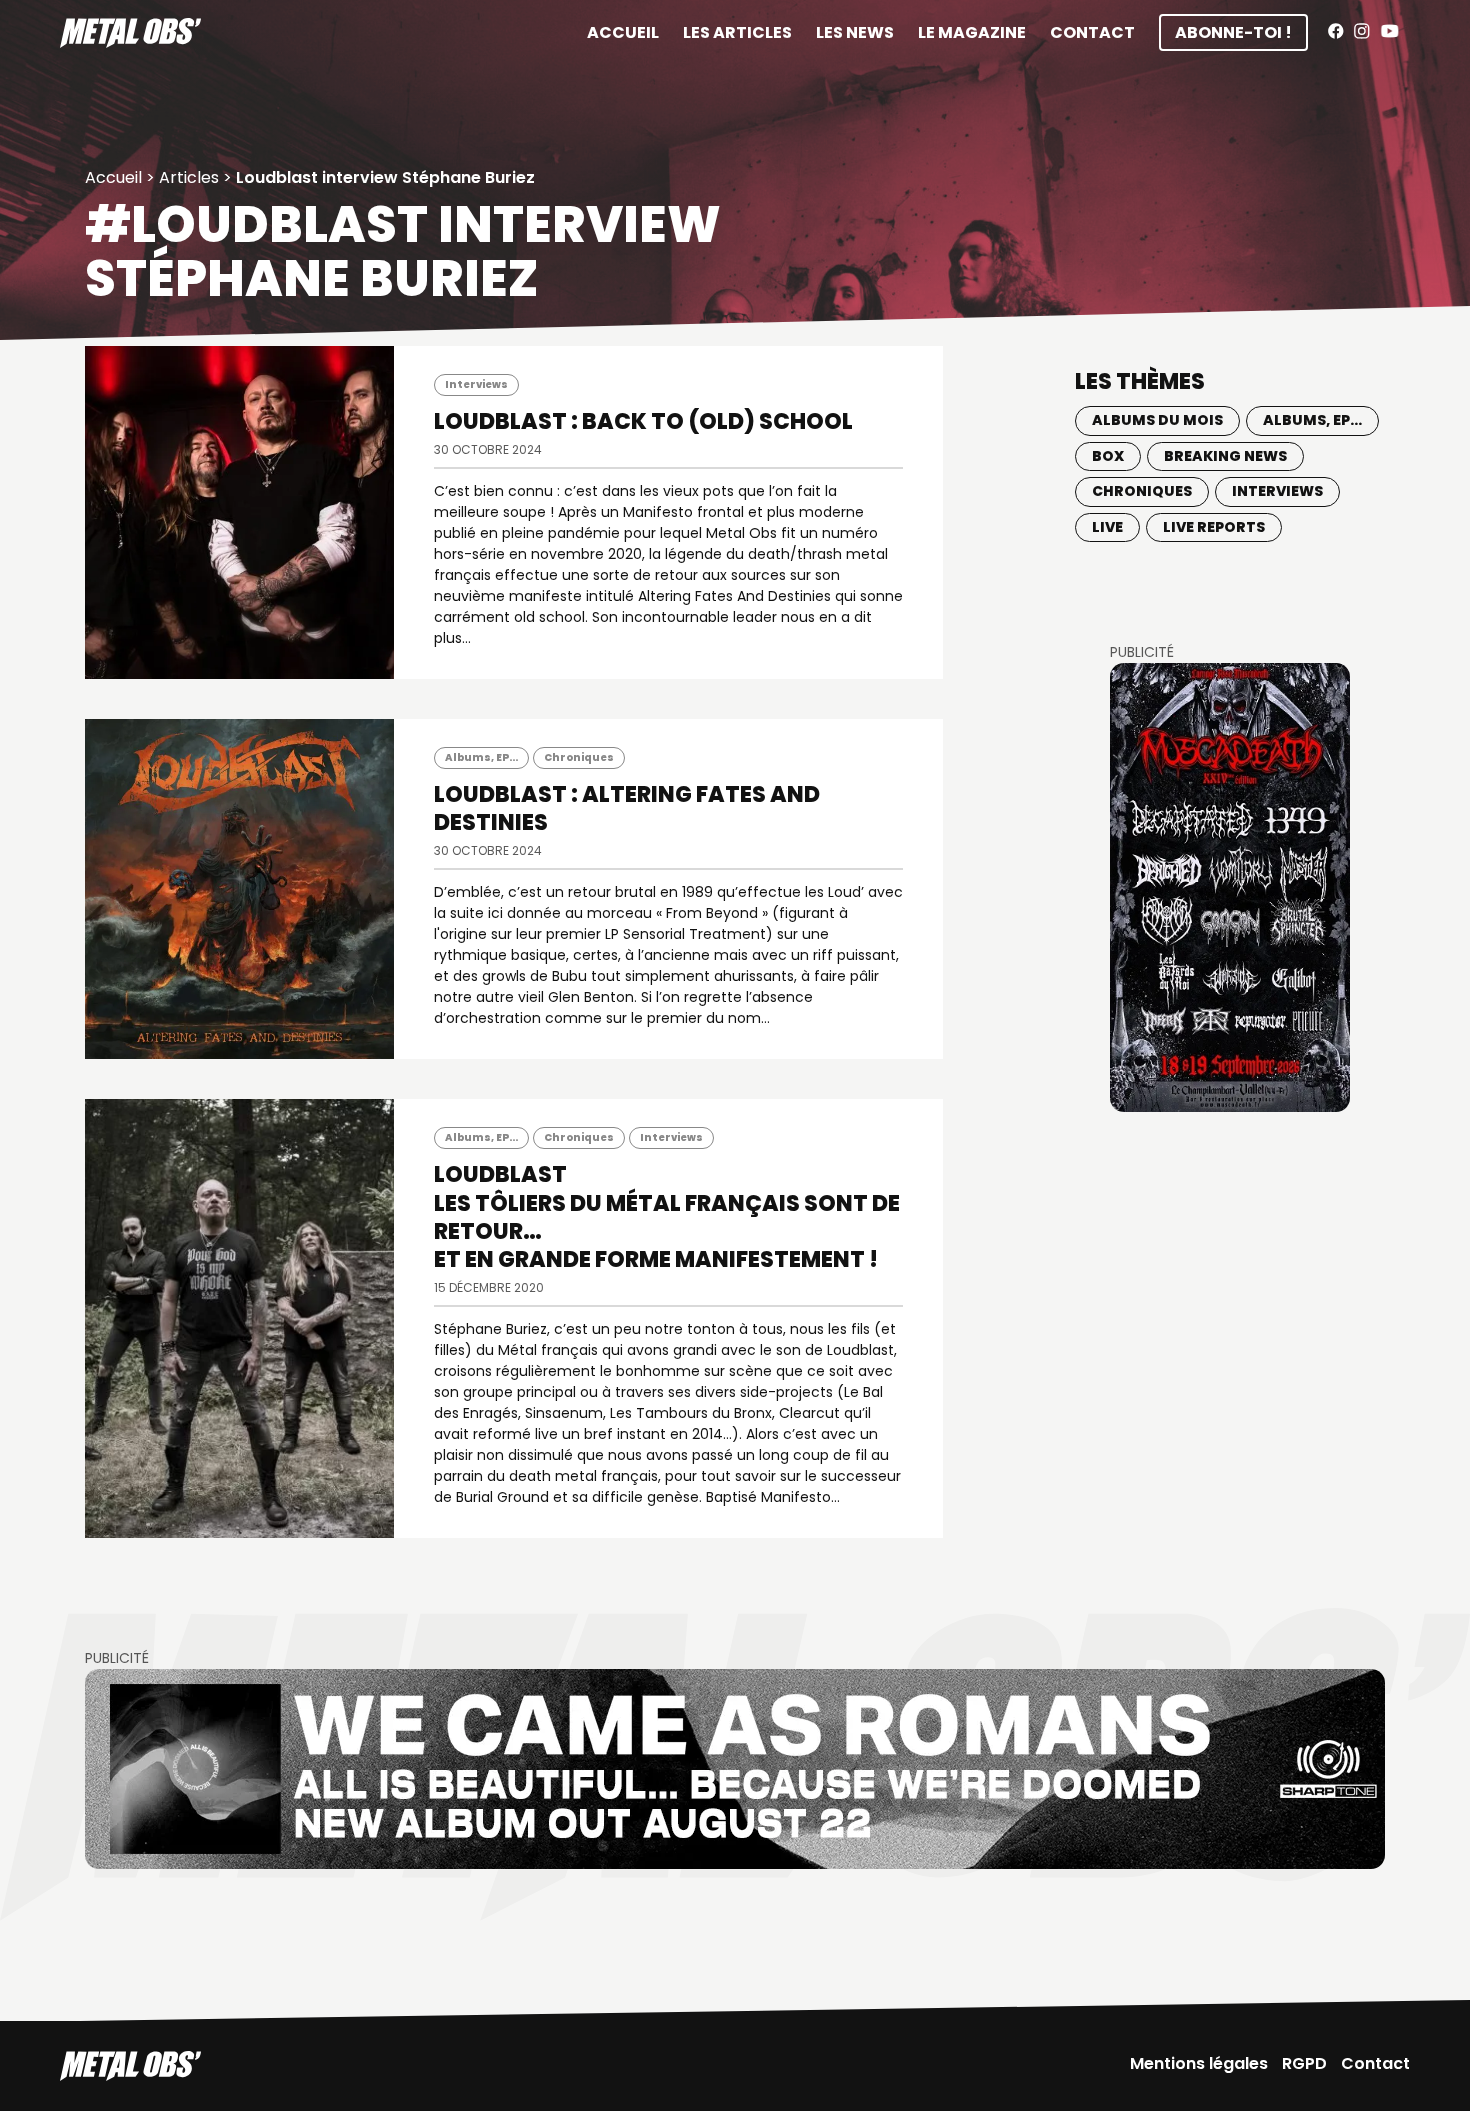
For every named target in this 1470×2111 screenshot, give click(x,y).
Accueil (623, 32)
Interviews (476, 384)
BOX (1108, 456)
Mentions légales (1199, 2063)
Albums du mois (1157, 420)
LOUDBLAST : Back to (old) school (643, 421)
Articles (189, 177)
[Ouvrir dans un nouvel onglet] (1230, 887)
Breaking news (1225, 456)
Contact (1092, 32)
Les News (855, 32)
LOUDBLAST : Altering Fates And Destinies (627, 808)
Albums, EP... (481, 757)
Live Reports (1214, 527)
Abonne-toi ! (1233, 32)
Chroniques (579, 757)
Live (1107, 527)
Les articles (737, 32)
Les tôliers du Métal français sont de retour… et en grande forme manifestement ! (667, 1216)
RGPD (1304, 2063)
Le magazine (972, 32)
